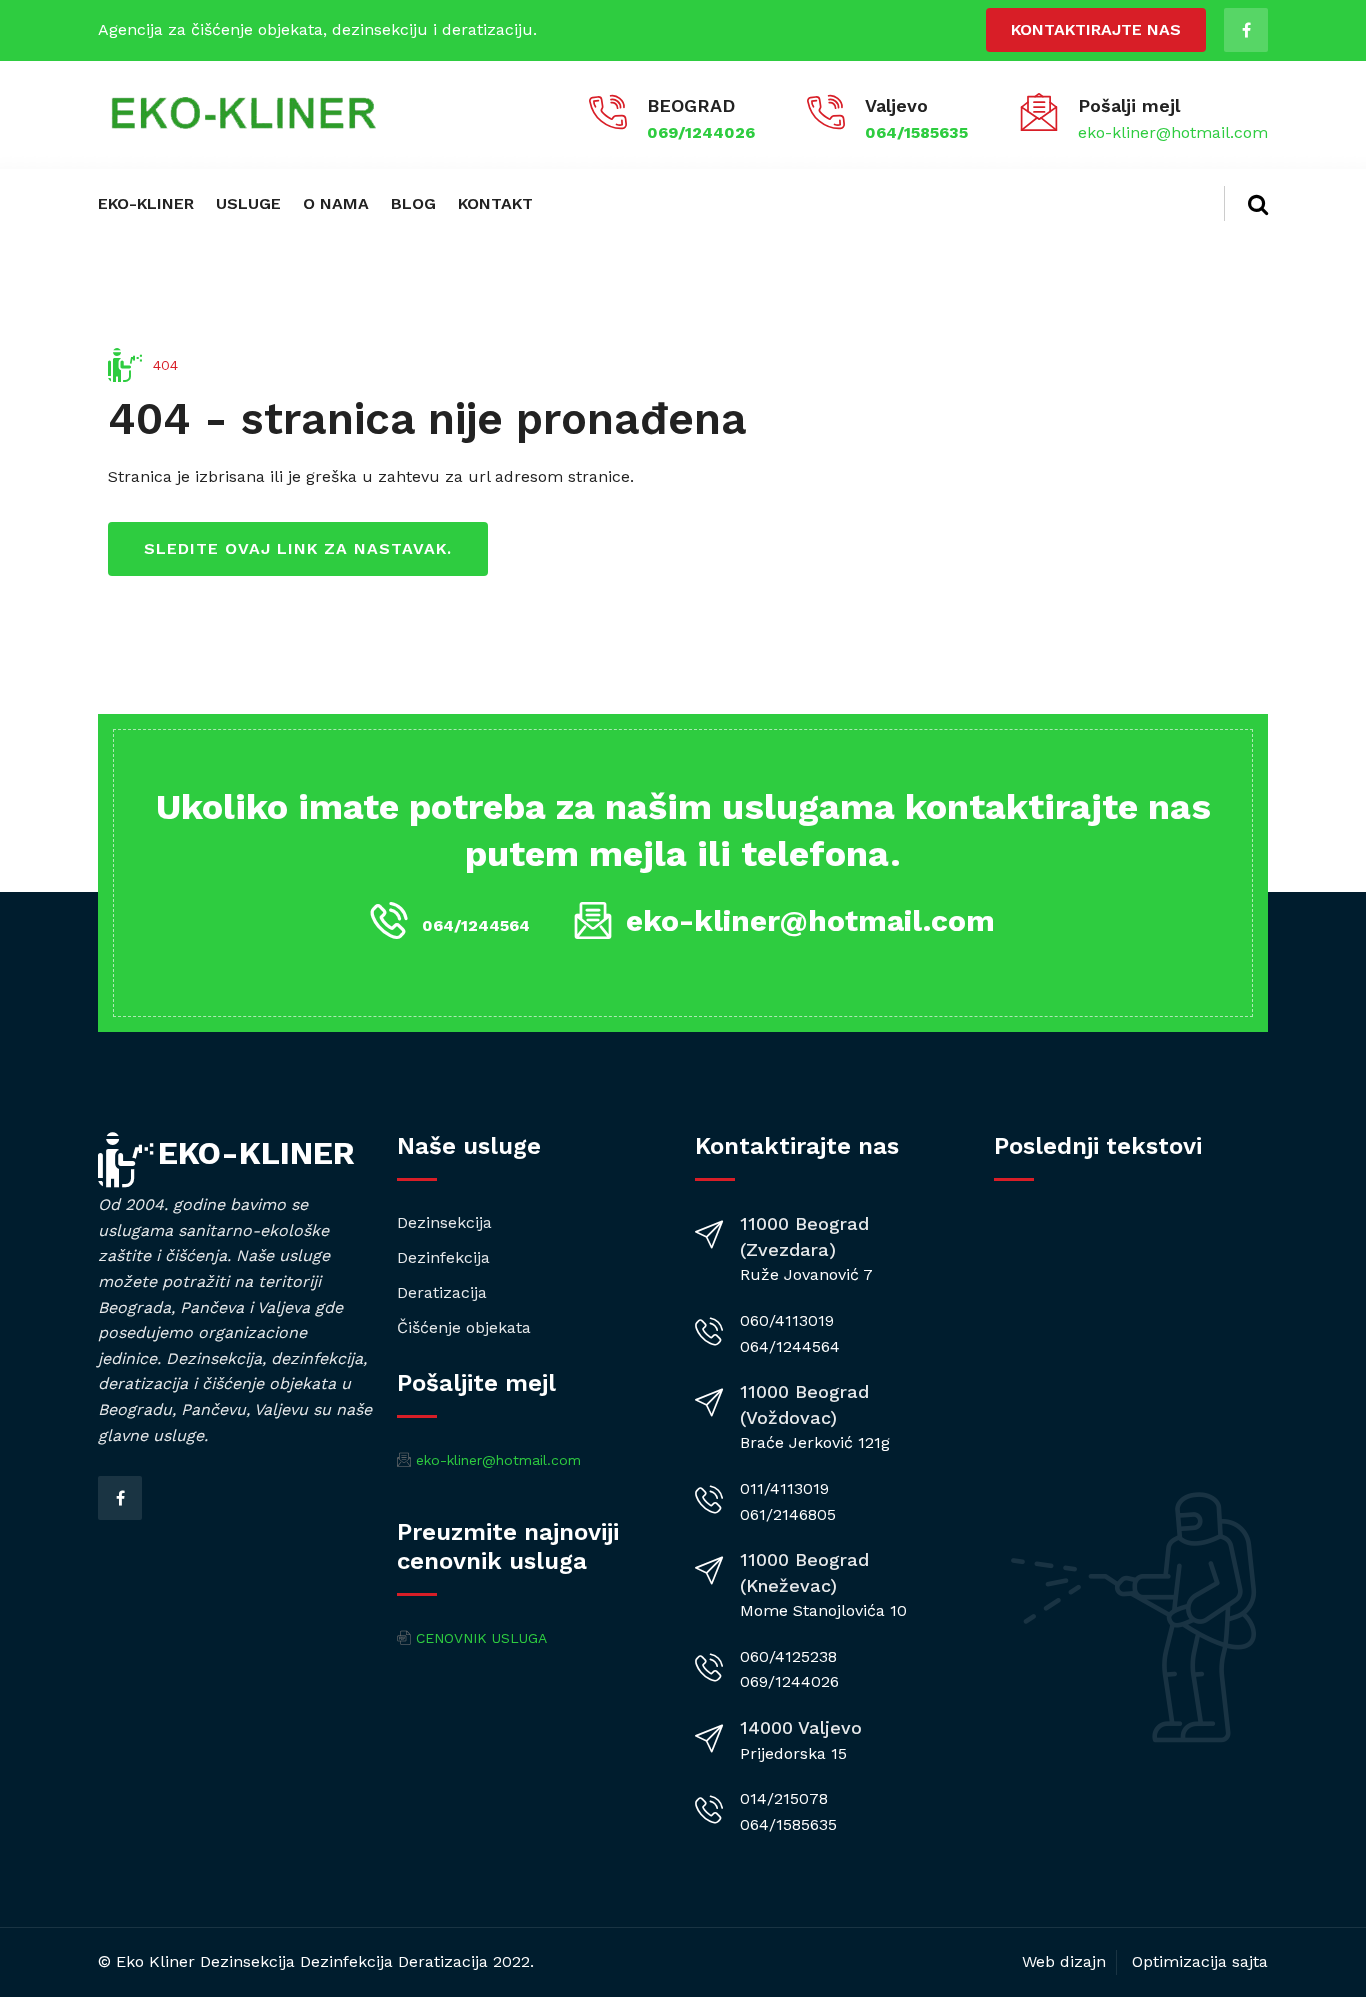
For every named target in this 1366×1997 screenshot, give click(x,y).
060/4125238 (788, 1656)
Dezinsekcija (444, 1222)
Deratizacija (442, 1292)
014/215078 (784, 1798)
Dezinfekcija (443, 1257)
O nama (336, 203)
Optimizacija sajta (1200, 1961)
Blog (413, 203)
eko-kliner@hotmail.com (1173, 132)
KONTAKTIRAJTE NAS (1096, 29)
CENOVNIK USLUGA (481, 1638)
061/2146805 (788, 1514)
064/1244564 (476, 925)
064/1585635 (916, 132)
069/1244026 (701, 132)
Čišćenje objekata (464, 1327)
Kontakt (495, 203)
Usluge (248, 203)
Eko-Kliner (146, 203)
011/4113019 (784, 1488)
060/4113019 (787, 1320)
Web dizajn (1064, 1961)
